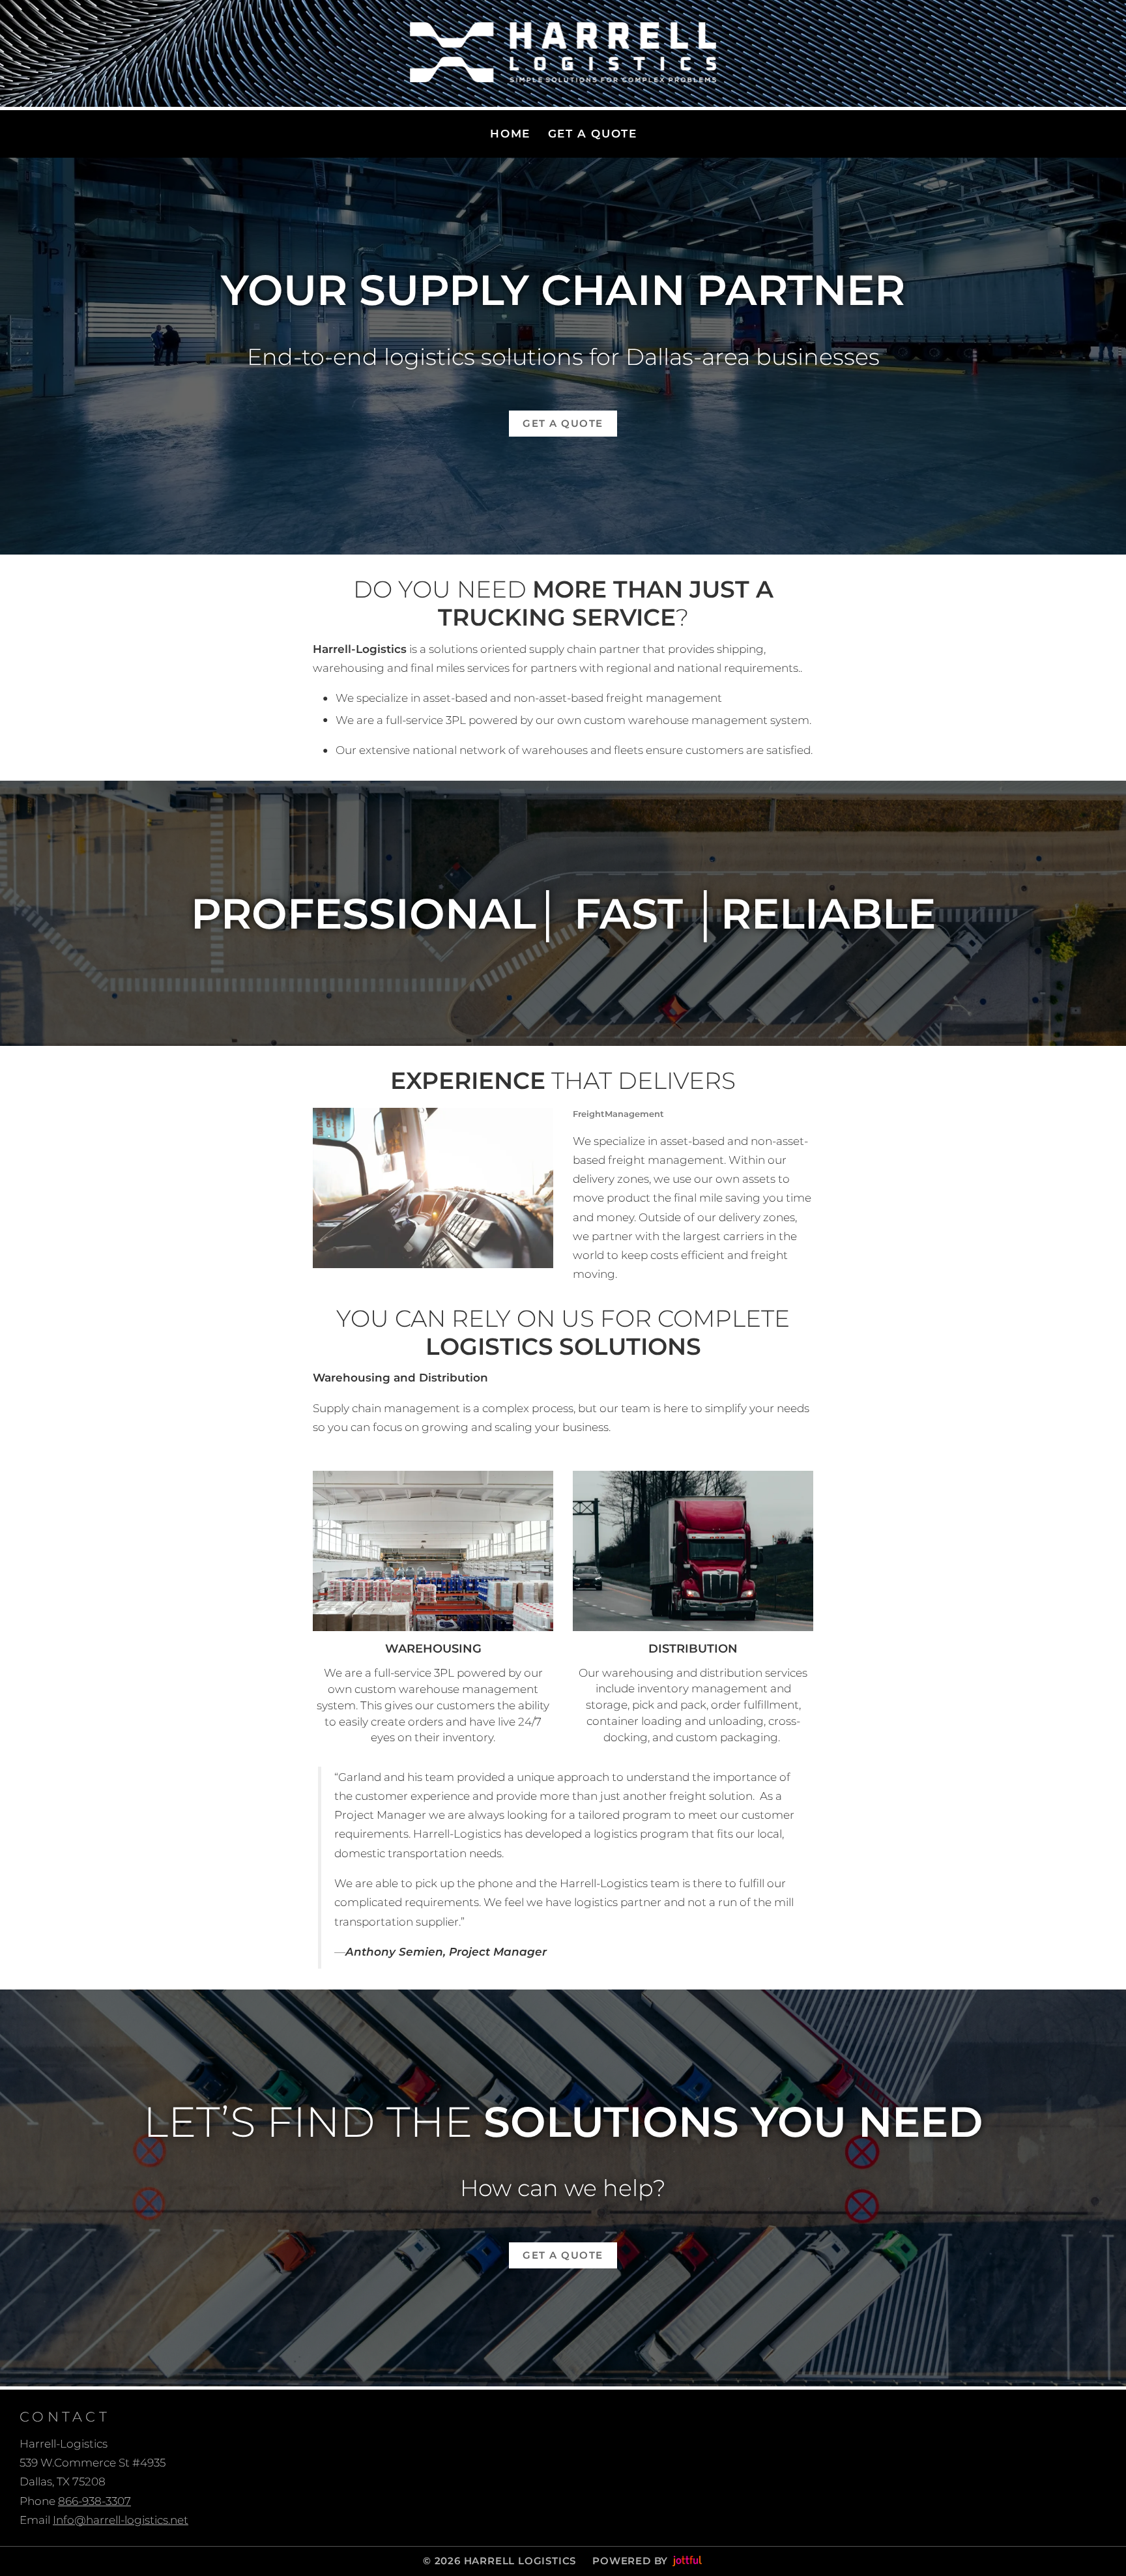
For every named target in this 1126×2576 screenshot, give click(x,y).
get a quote (563, 2255)
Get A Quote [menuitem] (593, 134)
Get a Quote (563, 423)
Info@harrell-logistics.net (121, 2520)
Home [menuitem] (510, 134)
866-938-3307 (94, 2501)
